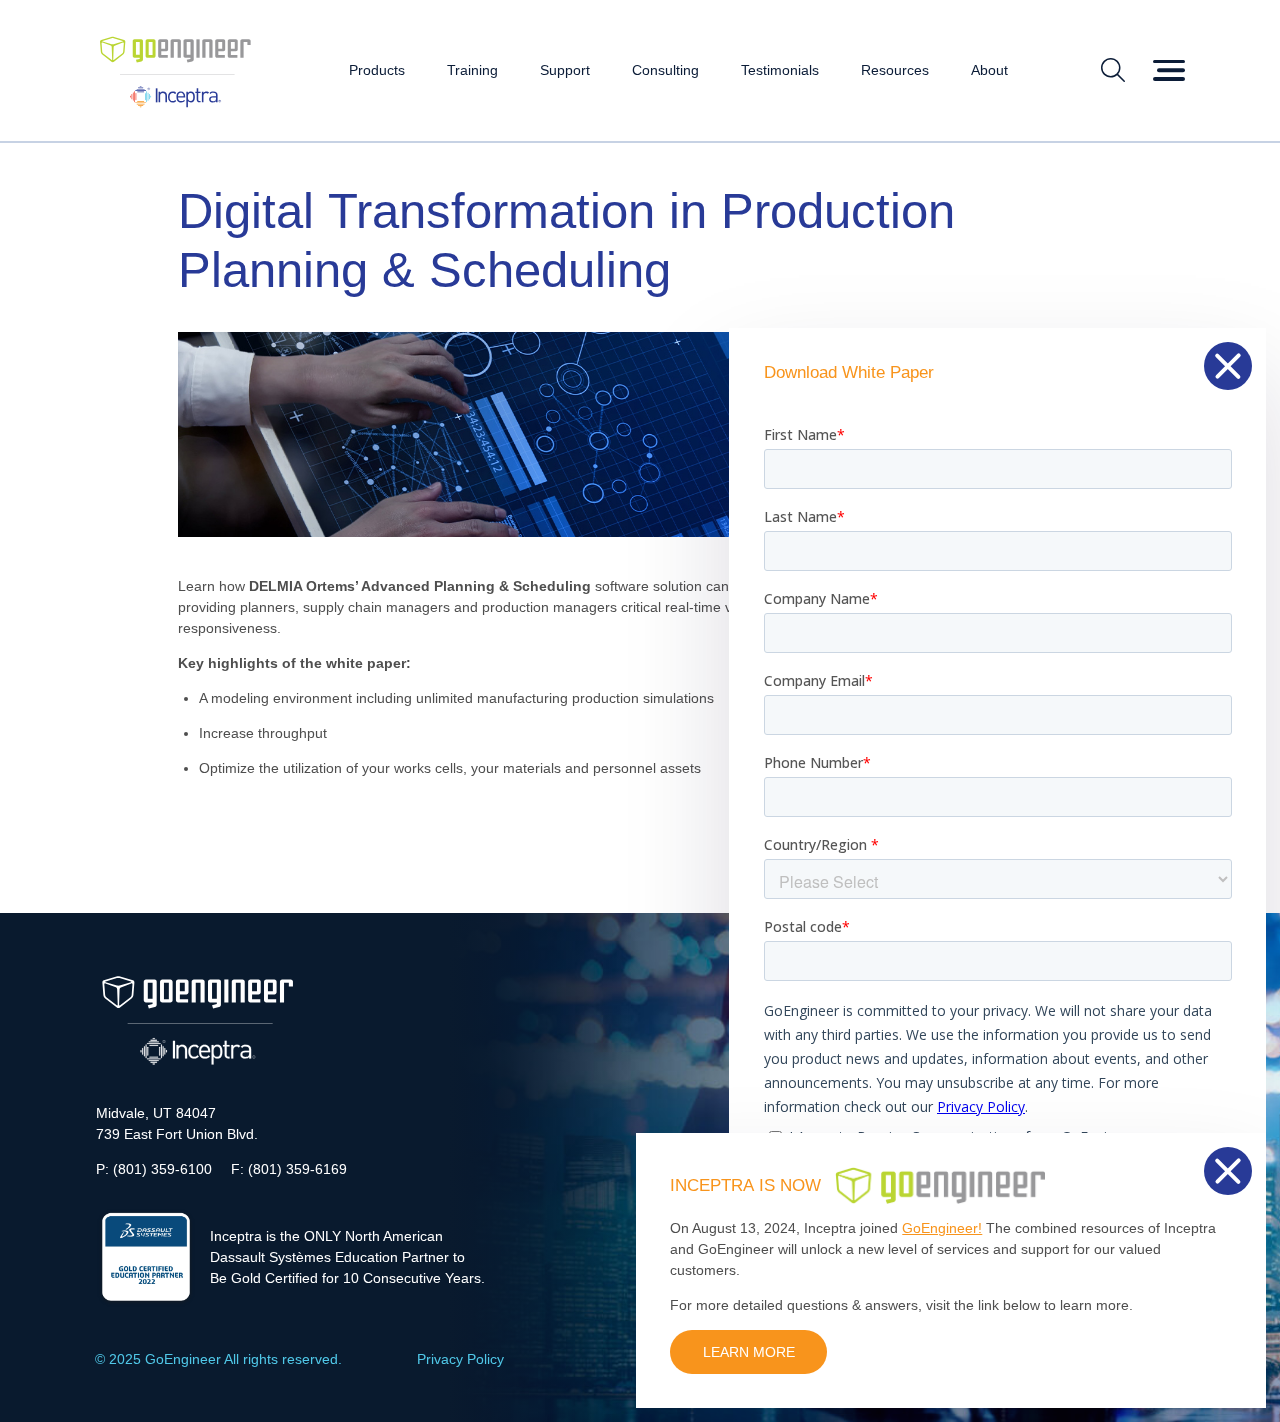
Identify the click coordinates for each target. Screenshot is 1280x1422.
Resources (895, 70)
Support (565, 70)
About (989, 70)
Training (472, 70)
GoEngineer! (942, 1228)
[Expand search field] (1113, 70)
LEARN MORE (749, 1352)
